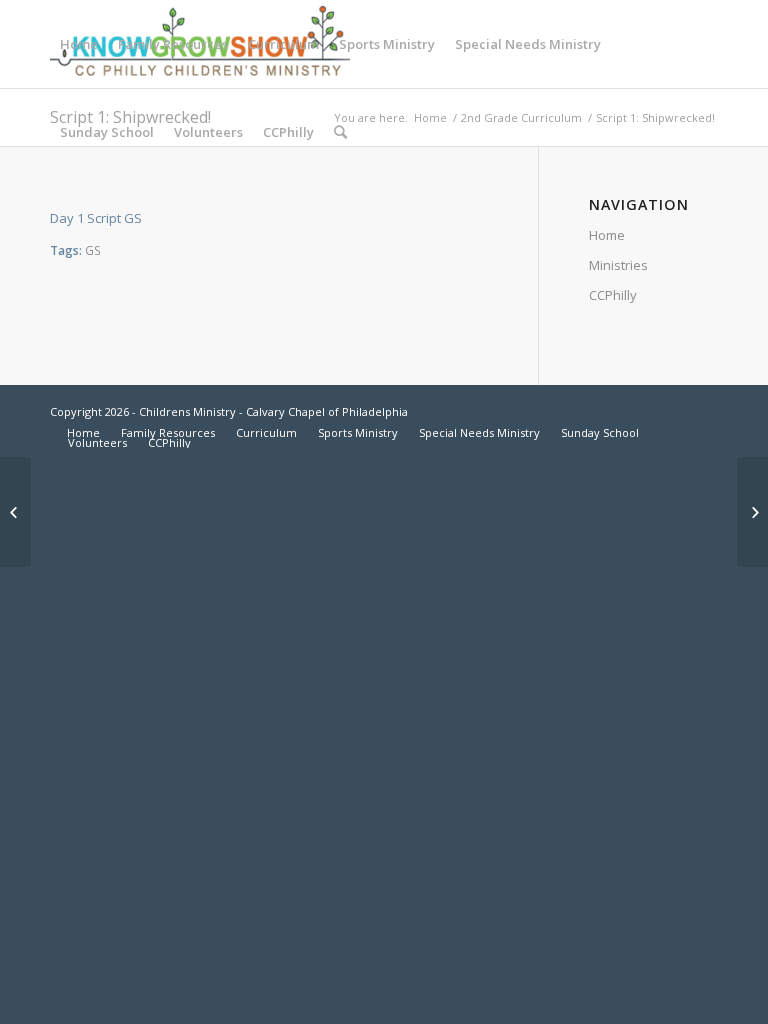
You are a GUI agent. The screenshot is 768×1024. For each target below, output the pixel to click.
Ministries (618, 265)
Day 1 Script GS (96, 218)
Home (607, 235)
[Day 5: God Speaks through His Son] (15, 512)
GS (93, 250)
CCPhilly (613, 295)
